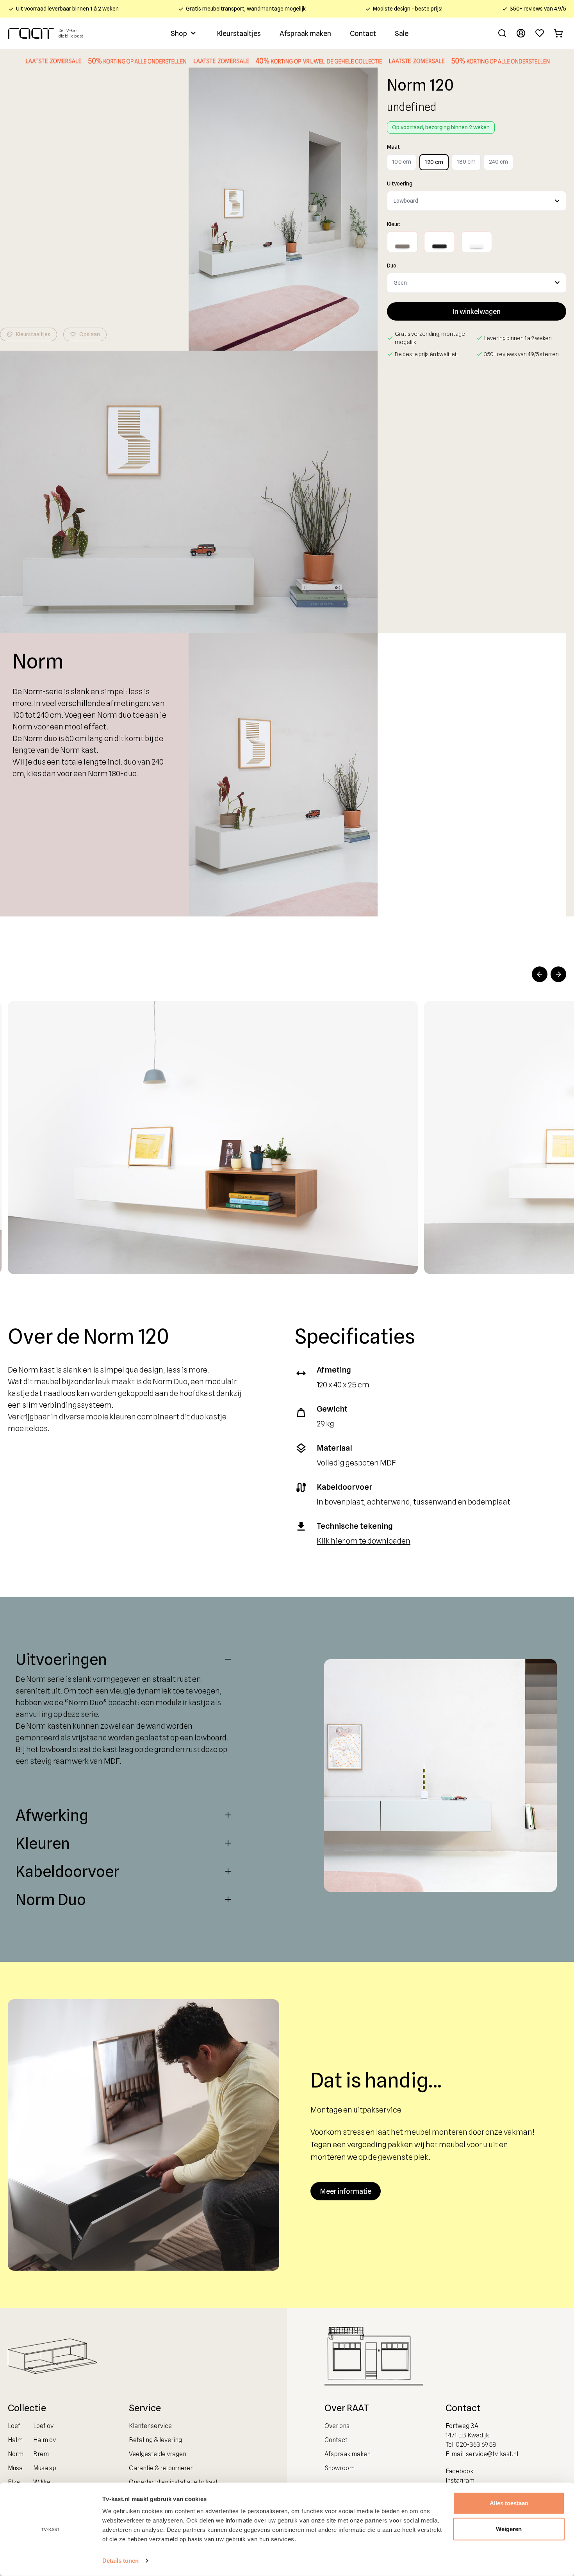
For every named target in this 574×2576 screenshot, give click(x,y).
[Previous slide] (540, 974)
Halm (15, 2440)
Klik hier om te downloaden (364, 1541)
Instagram (460, 2481)
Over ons (337, 2426)
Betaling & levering (155, 2440)
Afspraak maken (305, 33)
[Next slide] (558, 974)
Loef (14, 2426)
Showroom (340, 2468)
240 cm (498, 162)
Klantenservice (150, 2426)
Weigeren (509, 2529)
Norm (16, 2454)
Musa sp (45, 2468)
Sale (402, 33)
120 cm (434, 162)
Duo (392, 266)
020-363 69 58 (476, 2445)
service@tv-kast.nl (492, 2454)
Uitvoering (400, 184)
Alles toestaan (509, 2503)
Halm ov (45, 2440)
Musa (15, 2468)
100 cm (402, 162)
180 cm (466, 162)
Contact (363, 33)
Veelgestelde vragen (158, 2454)
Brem (41, 2454)
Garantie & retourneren (161, 2468)
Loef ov (43, 2426)
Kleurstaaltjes (239, 33)
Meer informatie (346, 2191)
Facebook (459, 2471)
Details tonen (120, 2561)
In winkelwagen (477, 311)
